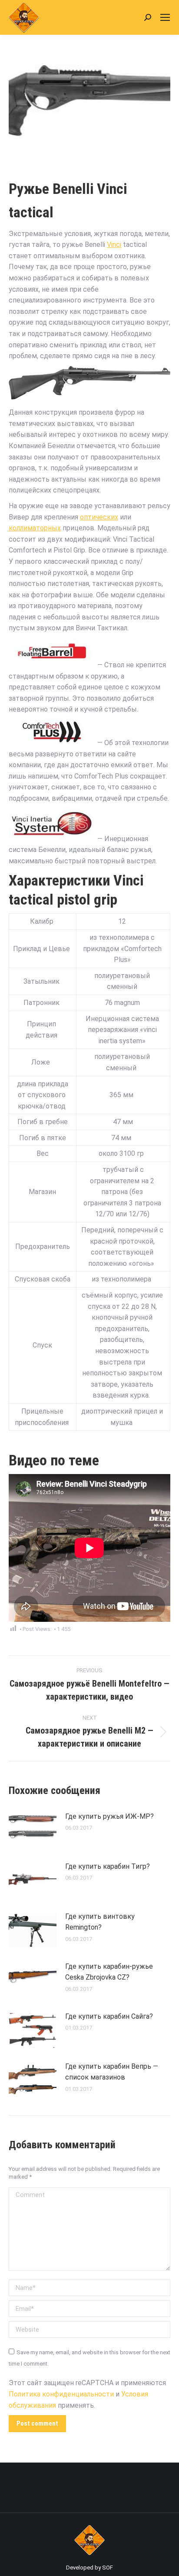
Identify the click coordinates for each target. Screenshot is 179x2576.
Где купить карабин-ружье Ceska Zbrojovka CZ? (109, 1972)
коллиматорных (35, 528)
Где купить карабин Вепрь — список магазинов (112, 2072)
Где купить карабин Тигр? (108, 1866)
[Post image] (33, 1830)
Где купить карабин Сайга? (109, 2016)
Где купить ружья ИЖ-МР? (109, 1816)
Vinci (114, 245)
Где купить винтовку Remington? (100, 1922)
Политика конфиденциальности (61, 2394)
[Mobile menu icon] (165, 17)
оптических (99, 517)
